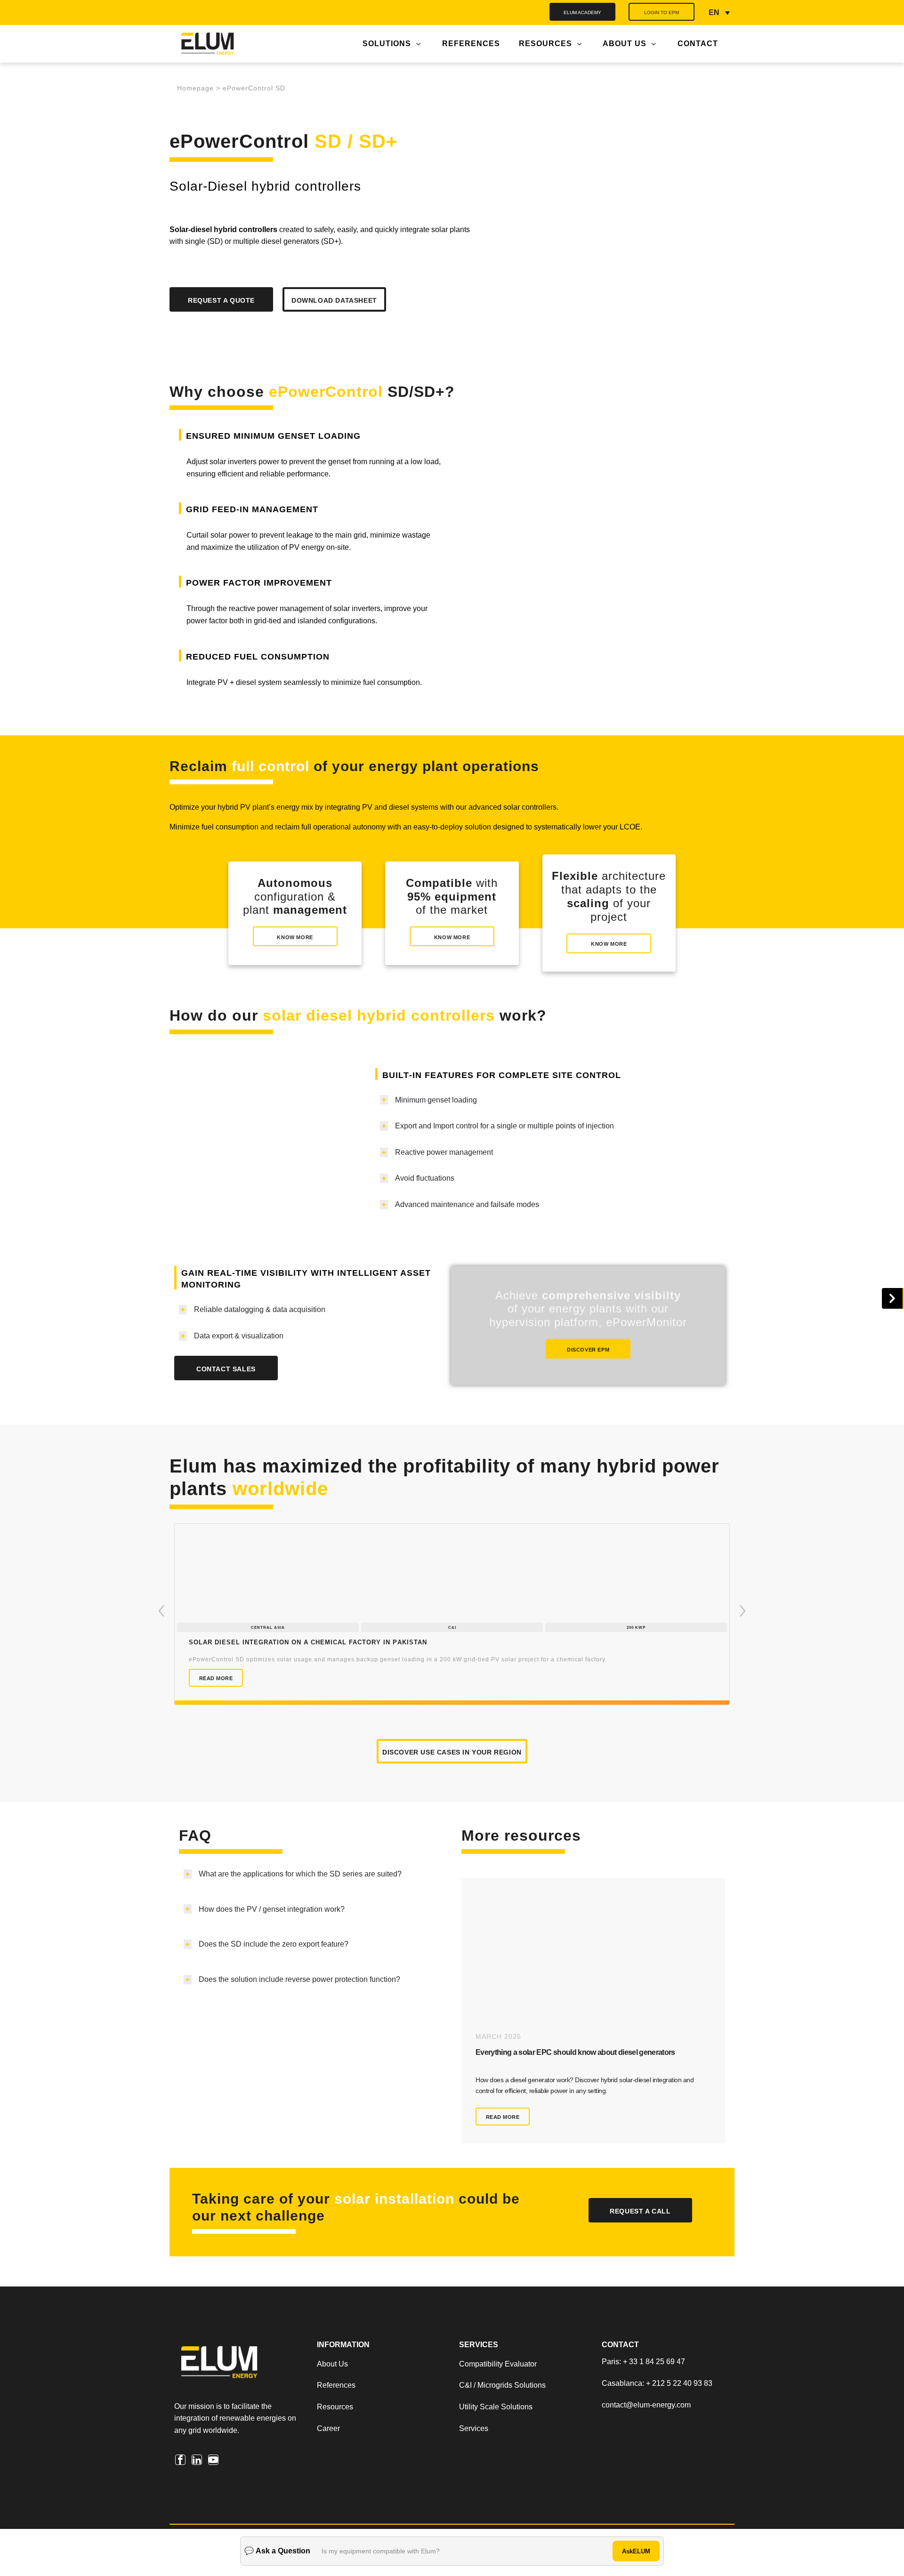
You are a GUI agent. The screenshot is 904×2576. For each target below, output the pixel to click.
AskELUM (636, 2551)
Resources (335, 2444)
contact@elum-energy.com (646, 2442)
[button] (161, 1630)
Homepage (195, 88)
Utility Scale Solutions (496, 2444)
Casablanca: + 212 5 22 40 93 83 (657, 2420)
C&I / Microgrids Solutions (502, 2423)
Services (474, 2466)
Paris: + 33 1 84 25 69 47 (643, 2399)
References (336, 2423)
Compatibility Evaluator (498, 2401)
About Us (333, 2401)
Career (328, 2466)
